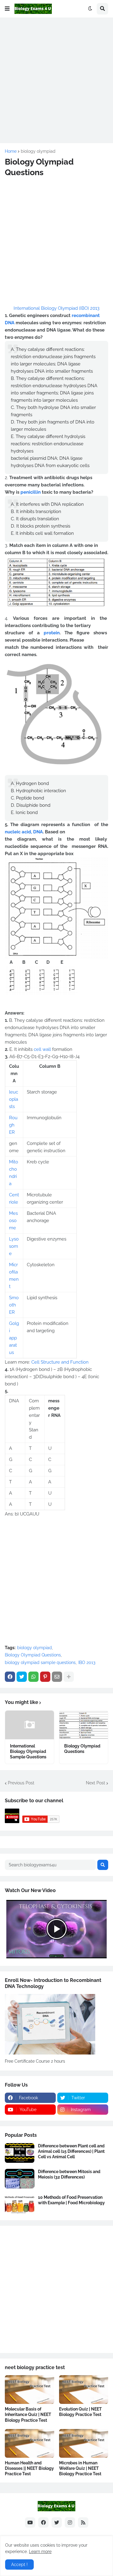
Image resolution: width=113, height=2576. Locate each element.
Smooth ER (14, 1305)
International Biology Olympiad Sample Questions (28, 1751)
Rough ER (13, 1125)
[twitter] (57, 2522)
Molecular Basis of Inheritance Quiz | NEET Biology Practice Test (28, 2414)
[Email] (57, 1677)
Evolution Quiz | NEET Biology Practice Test (80, 2412)
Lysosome (14, 1246)
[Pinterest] (45, 1677)
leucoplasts (14, 1099)
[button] (7, 9)
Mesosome (13, 1221)
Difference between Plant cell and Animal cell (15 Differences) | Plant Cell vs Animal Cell (71, 2151)
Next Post (96, 1783)
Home (11, 151)
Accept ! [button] (19, 2565)
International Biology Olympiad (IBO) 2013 (56, 308)
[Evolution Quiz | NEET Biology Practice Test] (84, 2390)
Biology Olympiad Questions (33, 1655)
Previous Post (21, 1783)
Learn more (40, 2551)
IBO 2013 (87, 1662)
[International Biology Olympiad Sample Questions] (30, 1725)
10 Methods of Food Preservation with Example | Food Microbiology (71, 2200)
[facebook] (43, 2522)
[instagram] (70, 2522)
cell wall (42, 1049)
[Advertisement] (56, 79)
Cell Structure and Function (60, 1362)
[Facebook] (10, 1677)
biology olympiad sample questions (40, 1662)
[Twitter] (22, 1677)
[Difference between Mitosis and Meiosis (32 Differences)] (20, 2179)
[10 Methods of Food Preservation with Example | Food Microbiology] (20, 2204)
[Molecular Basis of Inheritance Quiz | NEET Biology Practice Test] (30, 2390)
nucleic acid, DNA (24, 832)
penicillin (31, 492)
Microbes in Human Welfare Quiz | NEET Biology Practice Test (80, 2468)
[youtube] (30, 2522)
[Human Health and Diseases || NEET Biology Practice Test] (30, 2443)
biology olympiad (38, 151)
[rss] (83, 2522)
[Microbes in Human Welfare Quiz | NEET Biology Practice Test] (84, 2443)
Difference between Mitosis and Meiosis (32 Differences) (69, 2174)
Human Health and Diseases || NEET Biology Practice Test (29, 2468)
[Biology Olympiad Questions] (84, 1725)
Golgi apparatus (14, 1338)
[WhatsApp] (33, 1677)
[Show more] (69, 1677)
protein (52, 633)
